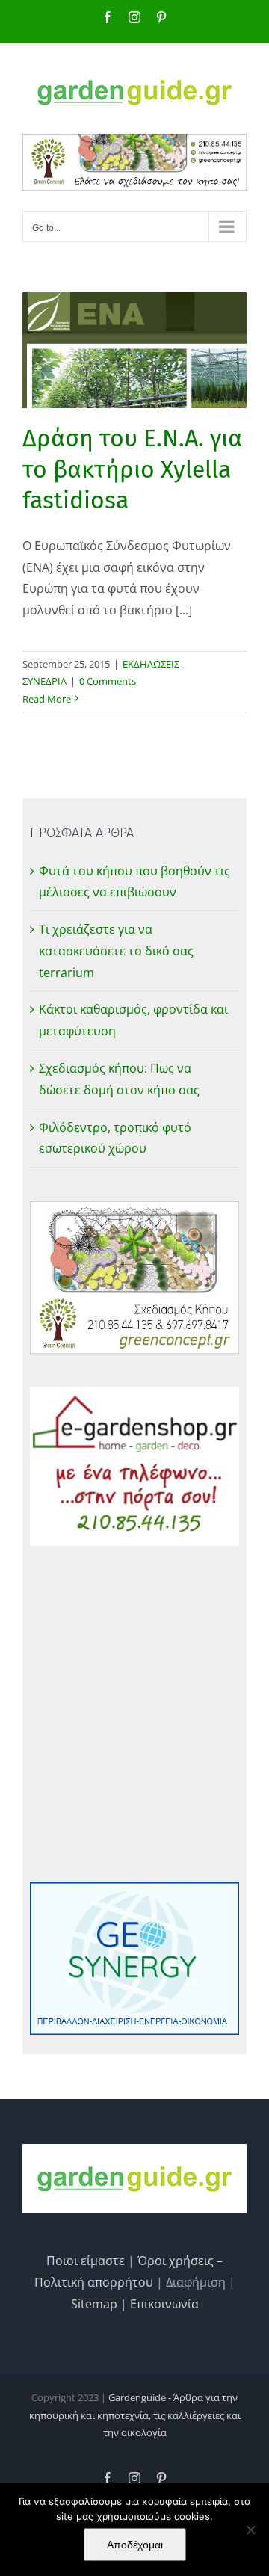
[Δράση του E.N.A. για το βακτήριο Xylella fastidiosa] (134, 350)
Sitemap (94, 2304)
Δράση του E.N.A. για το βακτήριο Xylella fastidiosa (132, 469)
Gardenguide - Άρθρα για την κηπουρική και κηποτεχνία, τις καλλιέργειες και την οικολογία (135, 2415)
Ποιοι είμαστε (86, 2261)
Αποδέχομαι (135, 2545)
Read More (47, 699)
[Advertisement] (134, 1714)
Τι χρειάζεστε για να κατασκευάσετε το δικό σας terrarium (116, 951)
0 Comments (108, 681)
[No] (250, 2530)
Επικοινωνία (164, 2304)
